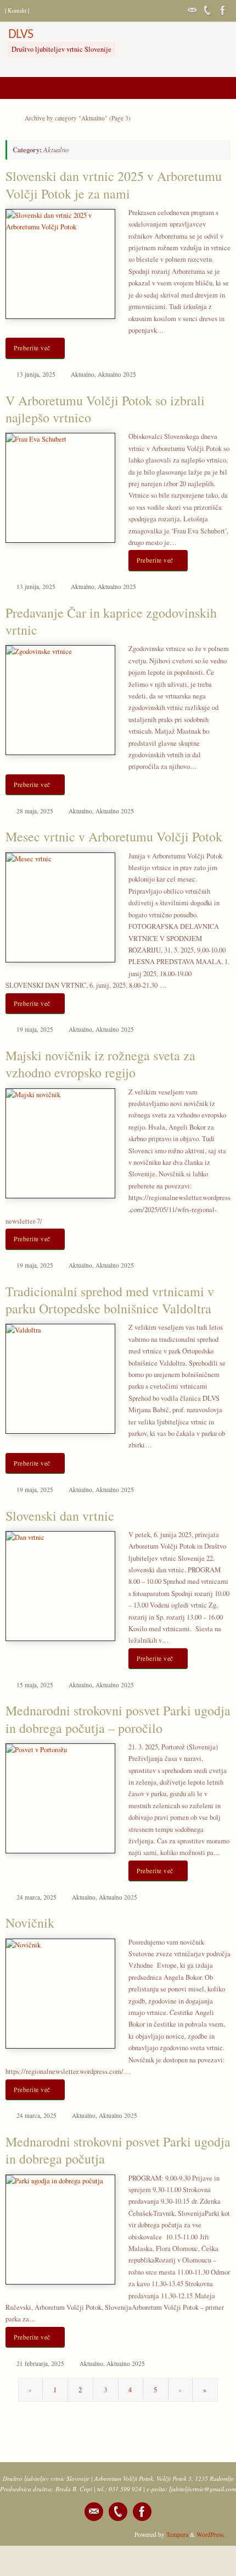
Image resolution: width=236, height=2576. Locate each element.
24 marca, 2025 (36, 1897)
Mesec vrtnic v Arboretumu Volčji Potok (114, 836)
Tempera (177, 2534)
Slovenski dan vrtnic (60, 1516)
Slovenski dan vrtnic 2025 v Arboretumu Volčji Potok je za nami (114, 185)
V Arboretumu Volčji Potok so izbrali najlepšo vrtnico (105, 409)
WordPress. (211, 2534)
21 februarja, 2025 (40, 2363)
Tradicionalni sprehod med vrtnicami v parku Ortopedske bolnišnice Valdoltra (110, 1300)
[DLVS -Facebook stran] (223, 10)
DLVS (21, 35)
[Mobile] (207, 10)
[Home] (10, 118)
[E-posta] (192, 10)
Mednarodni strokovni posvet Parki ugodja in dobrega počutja (118, 2150)
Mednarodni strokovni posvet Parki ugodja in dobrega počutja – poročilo (118, 1719)
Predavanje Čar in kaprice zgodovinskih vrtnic (111, 621)
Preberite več (32, 348)
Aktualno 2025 (117, 374)
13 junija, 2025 (36, 374)
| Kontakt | (17, 10)
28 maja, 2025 (35, 811)
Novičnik (30, 1923)
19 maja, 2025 (35, 1029)
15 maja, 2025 (35, 1685)
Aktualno (83, 374)
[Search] (45, 11)
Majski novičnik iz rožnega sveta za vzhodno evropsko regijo (100, 1064)
